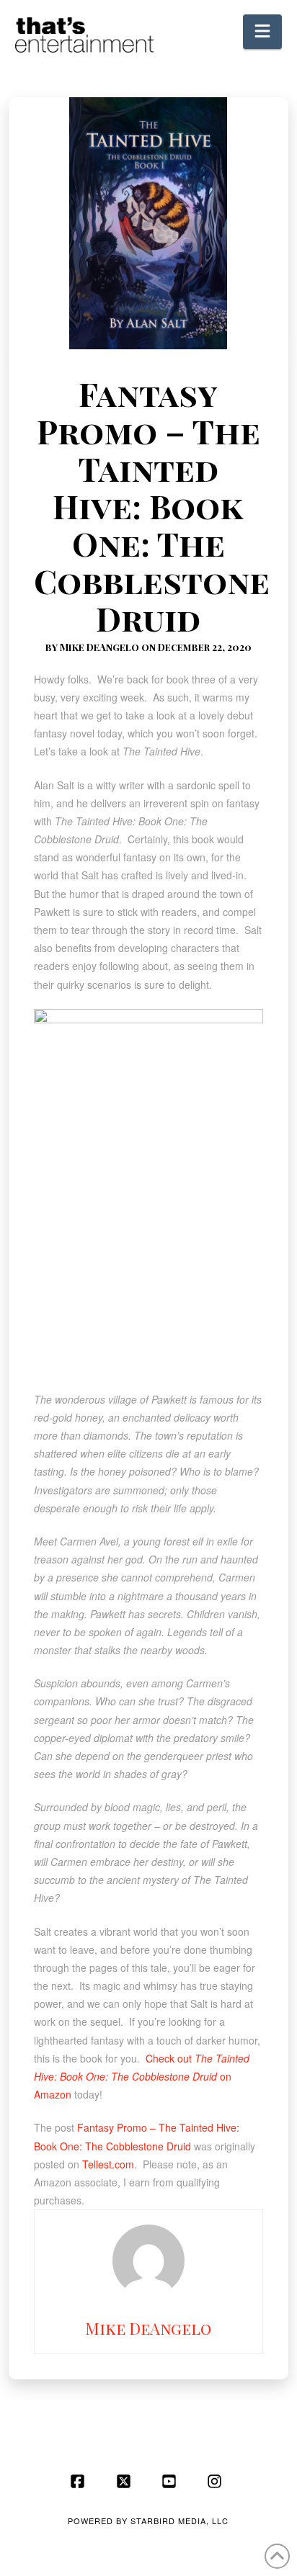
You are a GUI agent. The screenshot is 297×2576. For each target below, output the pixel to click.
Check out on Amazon (142, 2076)
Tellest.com (108, 2164)
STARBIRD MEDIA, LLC (179, 2521)
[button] (262, 32)
